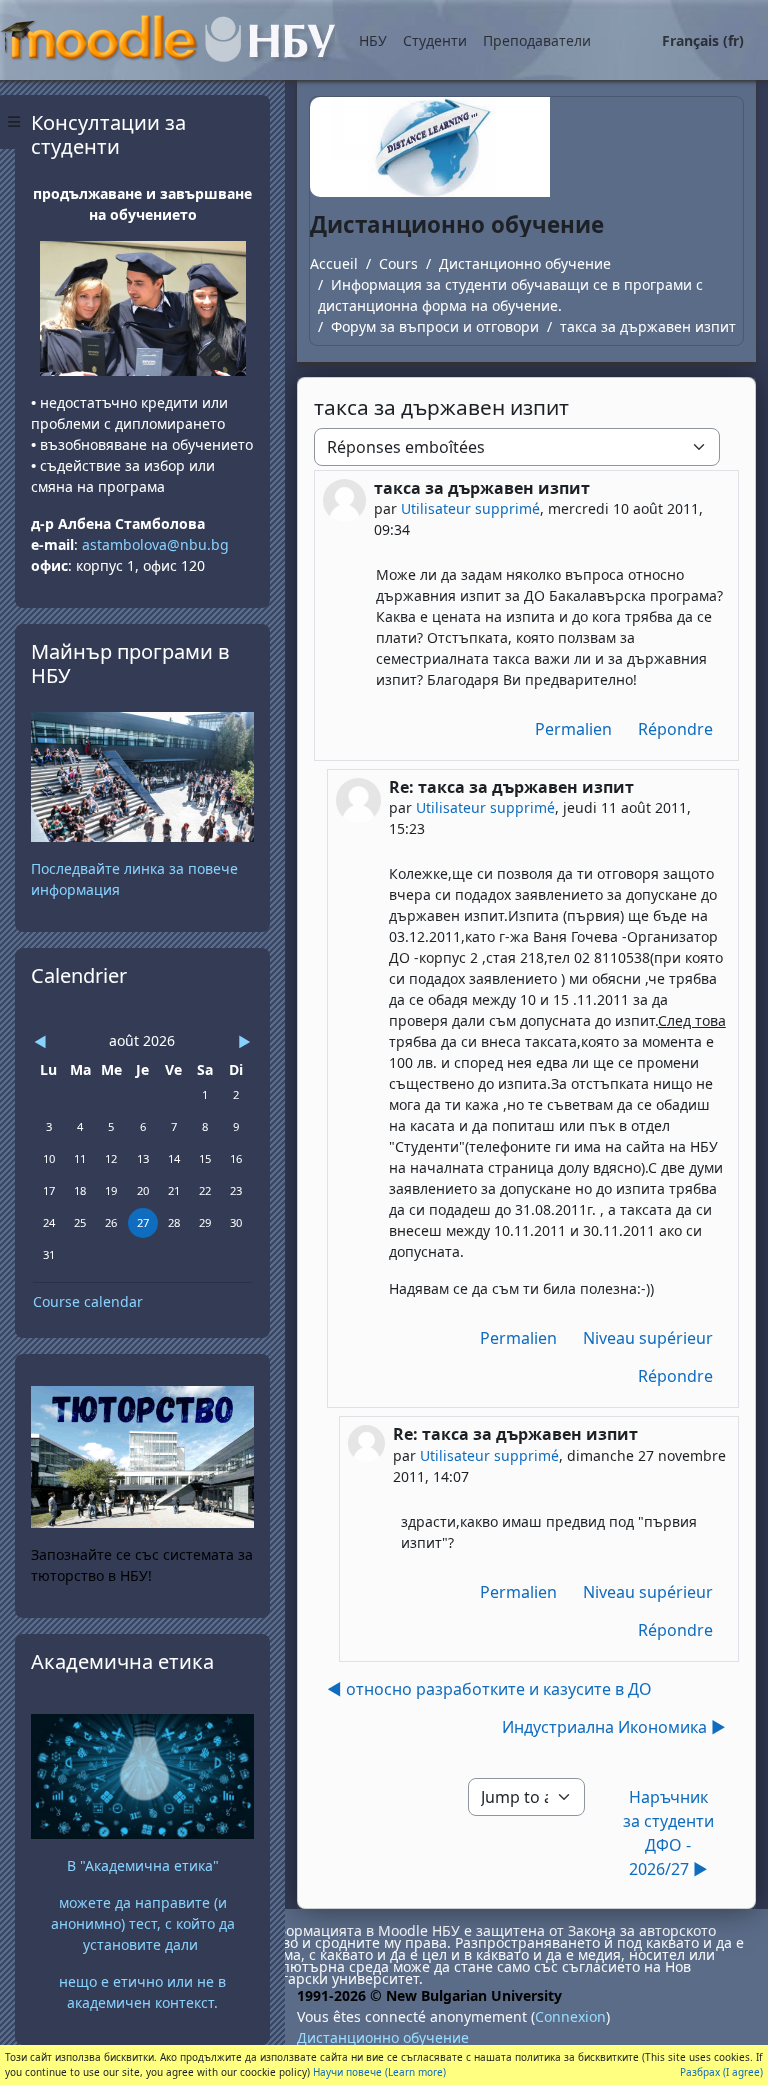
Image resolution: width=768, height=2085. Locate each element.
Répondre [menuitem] (675, 729)
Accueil (334, 263)
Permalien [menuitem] (573, 729)
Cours (398, 263)
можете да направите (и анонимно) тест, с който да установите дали (143, 1923)
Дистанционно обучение (525, 263)
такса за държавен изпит (648, 326)
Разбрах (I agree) (721, 2072)
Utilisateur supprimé (470, 508)
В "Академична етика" (143, 1865)
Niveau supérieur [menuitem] (648, 1338)
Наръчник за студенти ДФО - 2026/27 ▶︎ (668, 1833)
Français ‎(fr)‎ (703, 40)
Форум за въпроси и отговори (435, 326)
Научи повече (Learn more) (379, 2072)
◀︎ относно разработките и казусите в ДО (489, 1689)
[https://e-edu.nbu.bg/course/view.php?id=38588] (142, 1774)
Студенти (435, 40)
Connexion (570, 2016)
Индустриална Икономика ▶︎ (614, 1727)
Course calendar (88, 1301)
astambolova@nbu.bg (157, 544)
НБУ (373, 40)
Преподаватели (537, 40)
